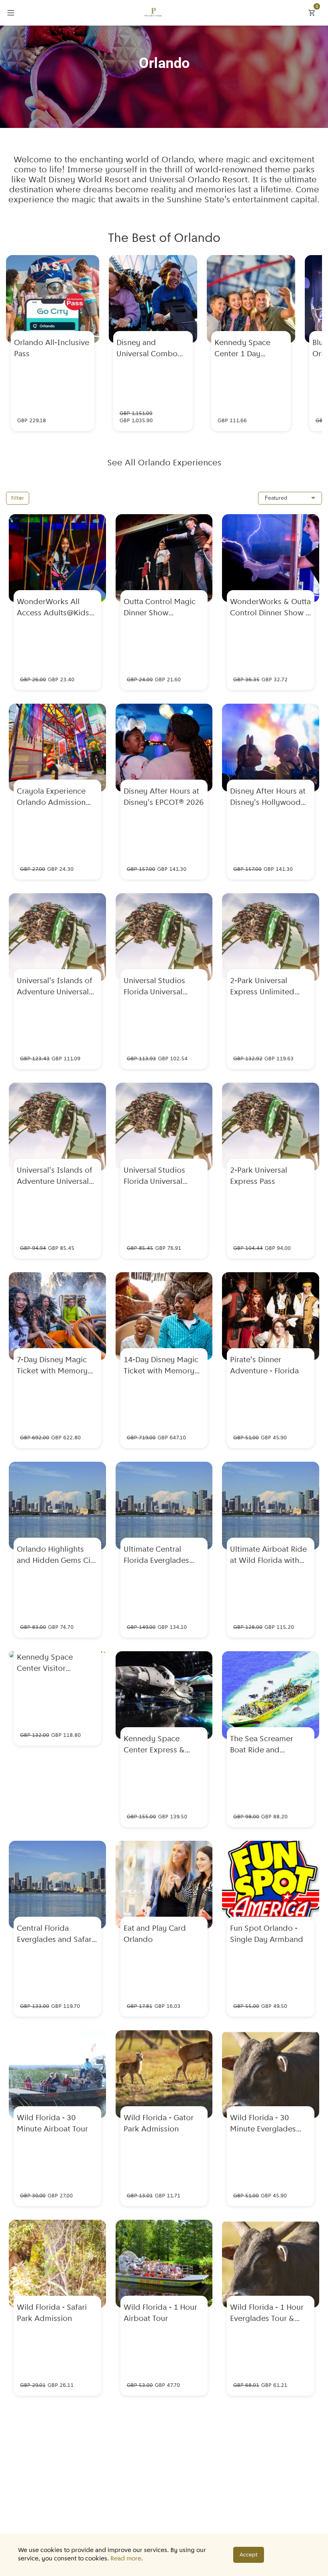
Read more (126, 2559)
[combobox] (290, 498)
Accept (249, 2555)
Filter (18, 498)
